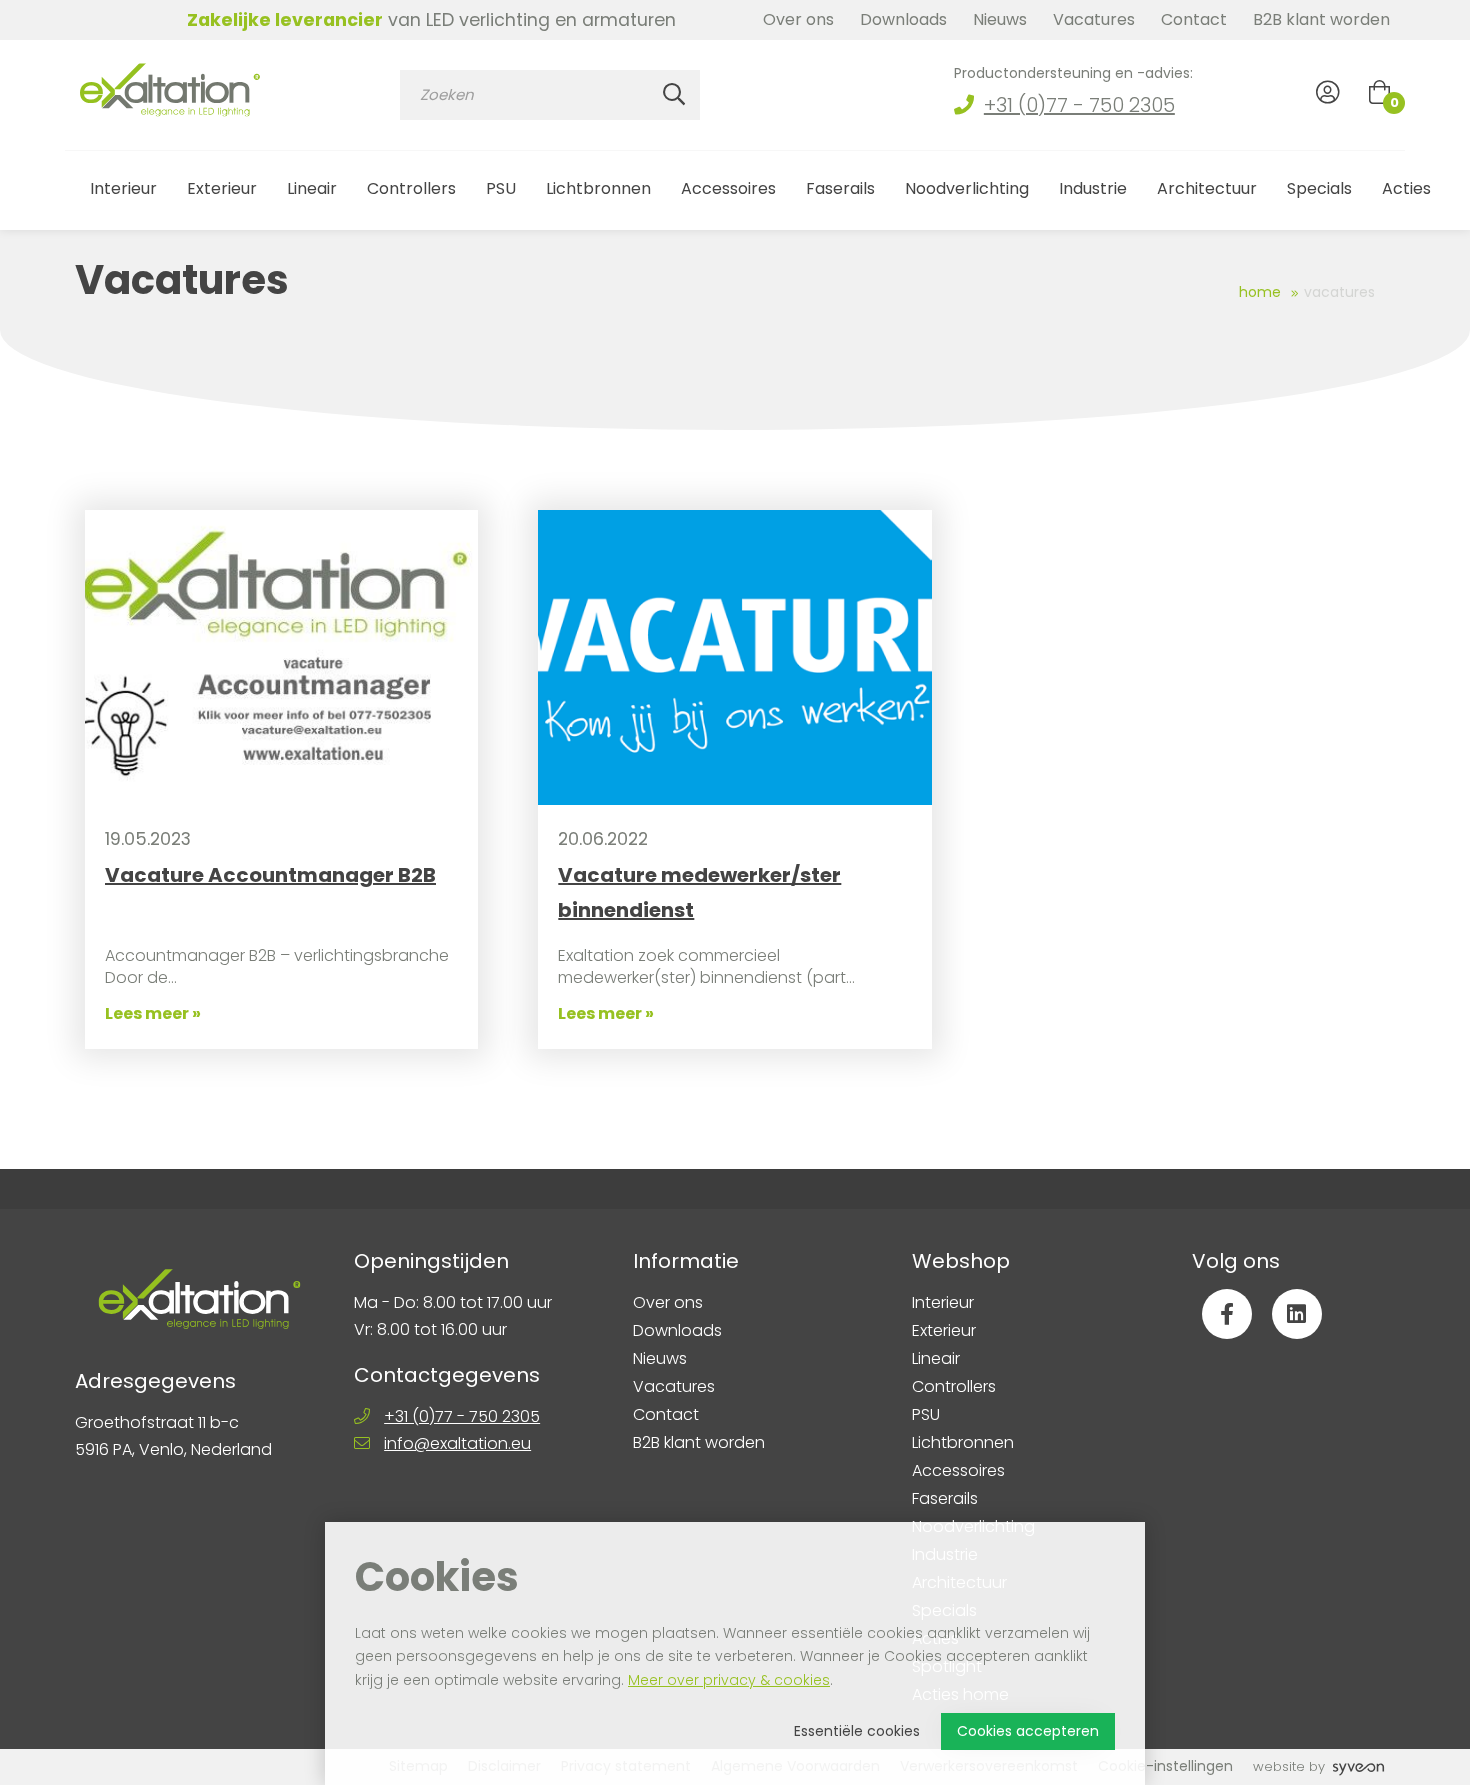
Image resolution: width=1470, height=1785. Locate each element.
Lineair (312, 188)
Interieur (123, 188)
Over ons (798, 19)
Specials (1319, 188)
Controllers (411, 188)
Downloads (903, 19)
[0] (1379, 92)
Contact (1194, 19)
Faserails (840, 188)
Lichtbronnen (598, 188)
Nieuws (1000, 19)
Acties (1406, 188)
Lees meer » (153, 1013)
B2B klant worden (1321, 19)
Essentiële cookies (857, 1731)
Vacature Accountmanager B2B (270, 875)
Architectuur (1207, 188)
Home (1260, 292)
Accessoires (728, 188)
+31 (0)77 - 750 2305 (1079, 105)
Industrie (1093, 188)
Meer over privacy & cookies (729, 1680)
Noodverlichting (967, 188)
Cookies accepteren (1028, 1731)
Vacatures (1094, 19)
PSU (501, 188)
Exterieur (222, 188)
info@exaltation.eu (457, 1443)
